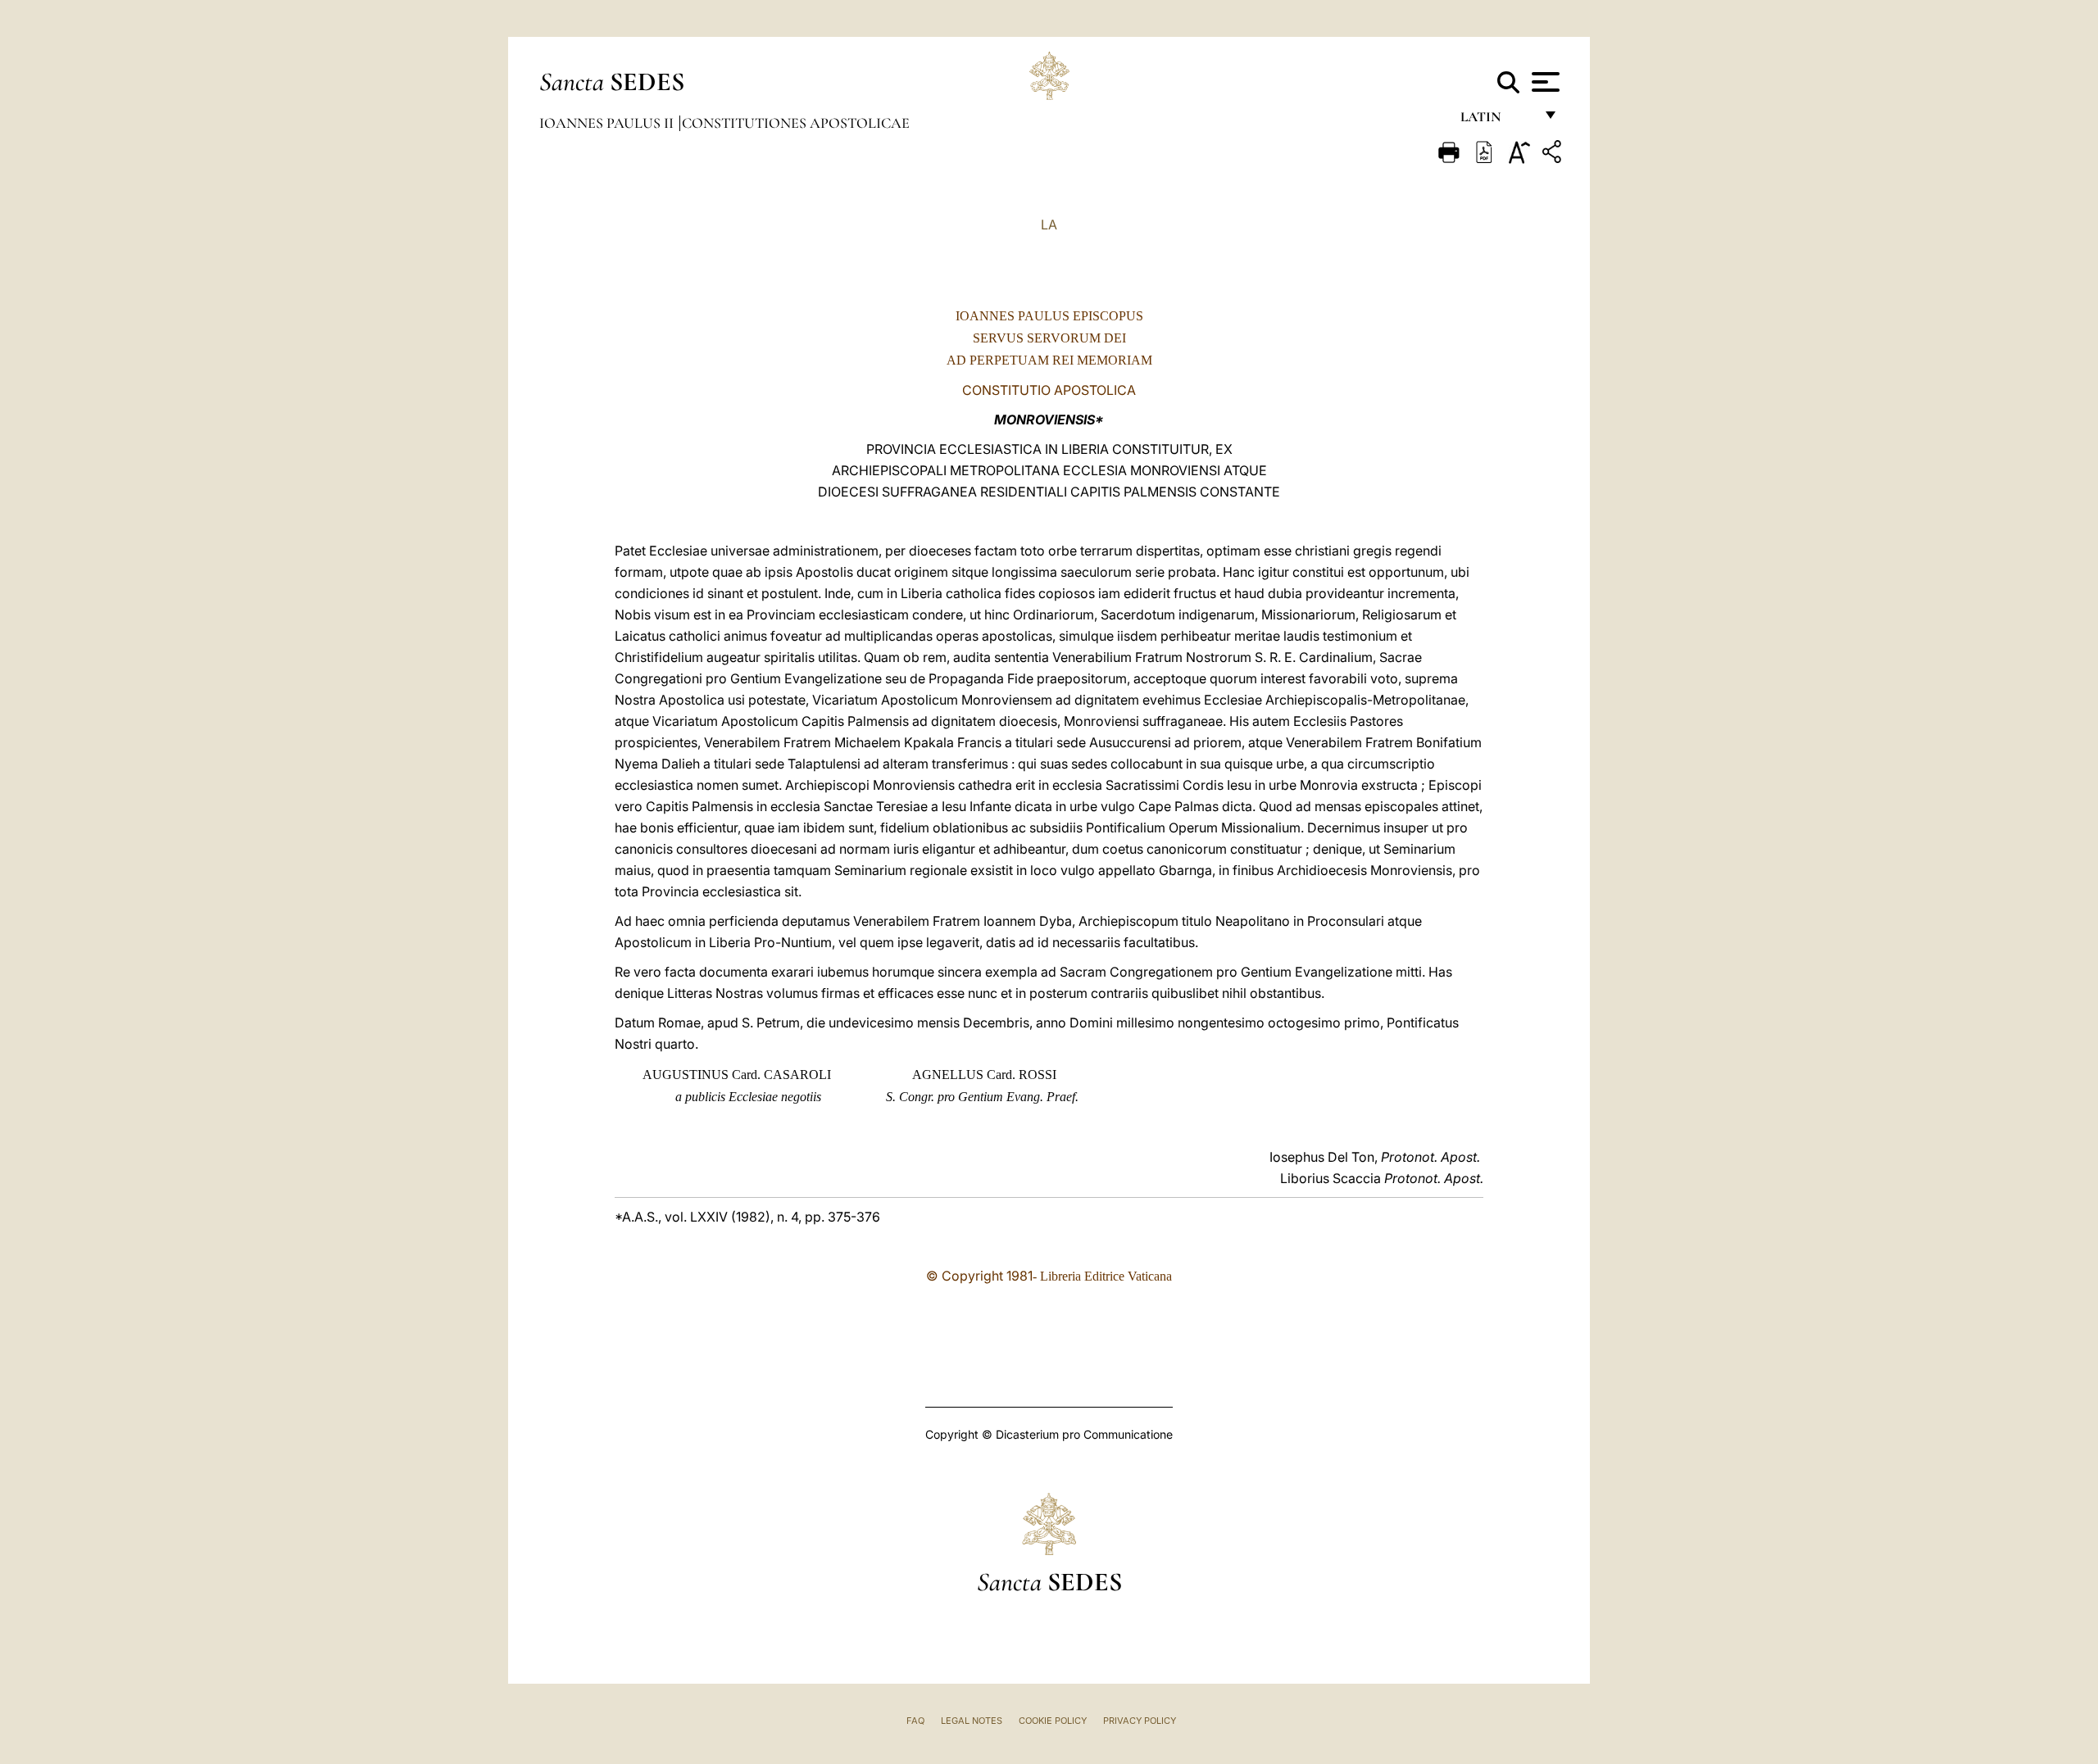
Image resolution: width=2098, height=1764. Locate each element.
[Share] (1554, 154)
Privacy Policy (1140, 1721)
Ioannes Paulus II (608, 123)
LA (1049, 224)
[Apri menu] (1544, 82)
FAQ (915, 1721)
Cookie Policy (1053, 1721)
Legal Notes (972, 1721)
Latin (1497, 121)
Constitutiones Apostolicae (796, 123)
